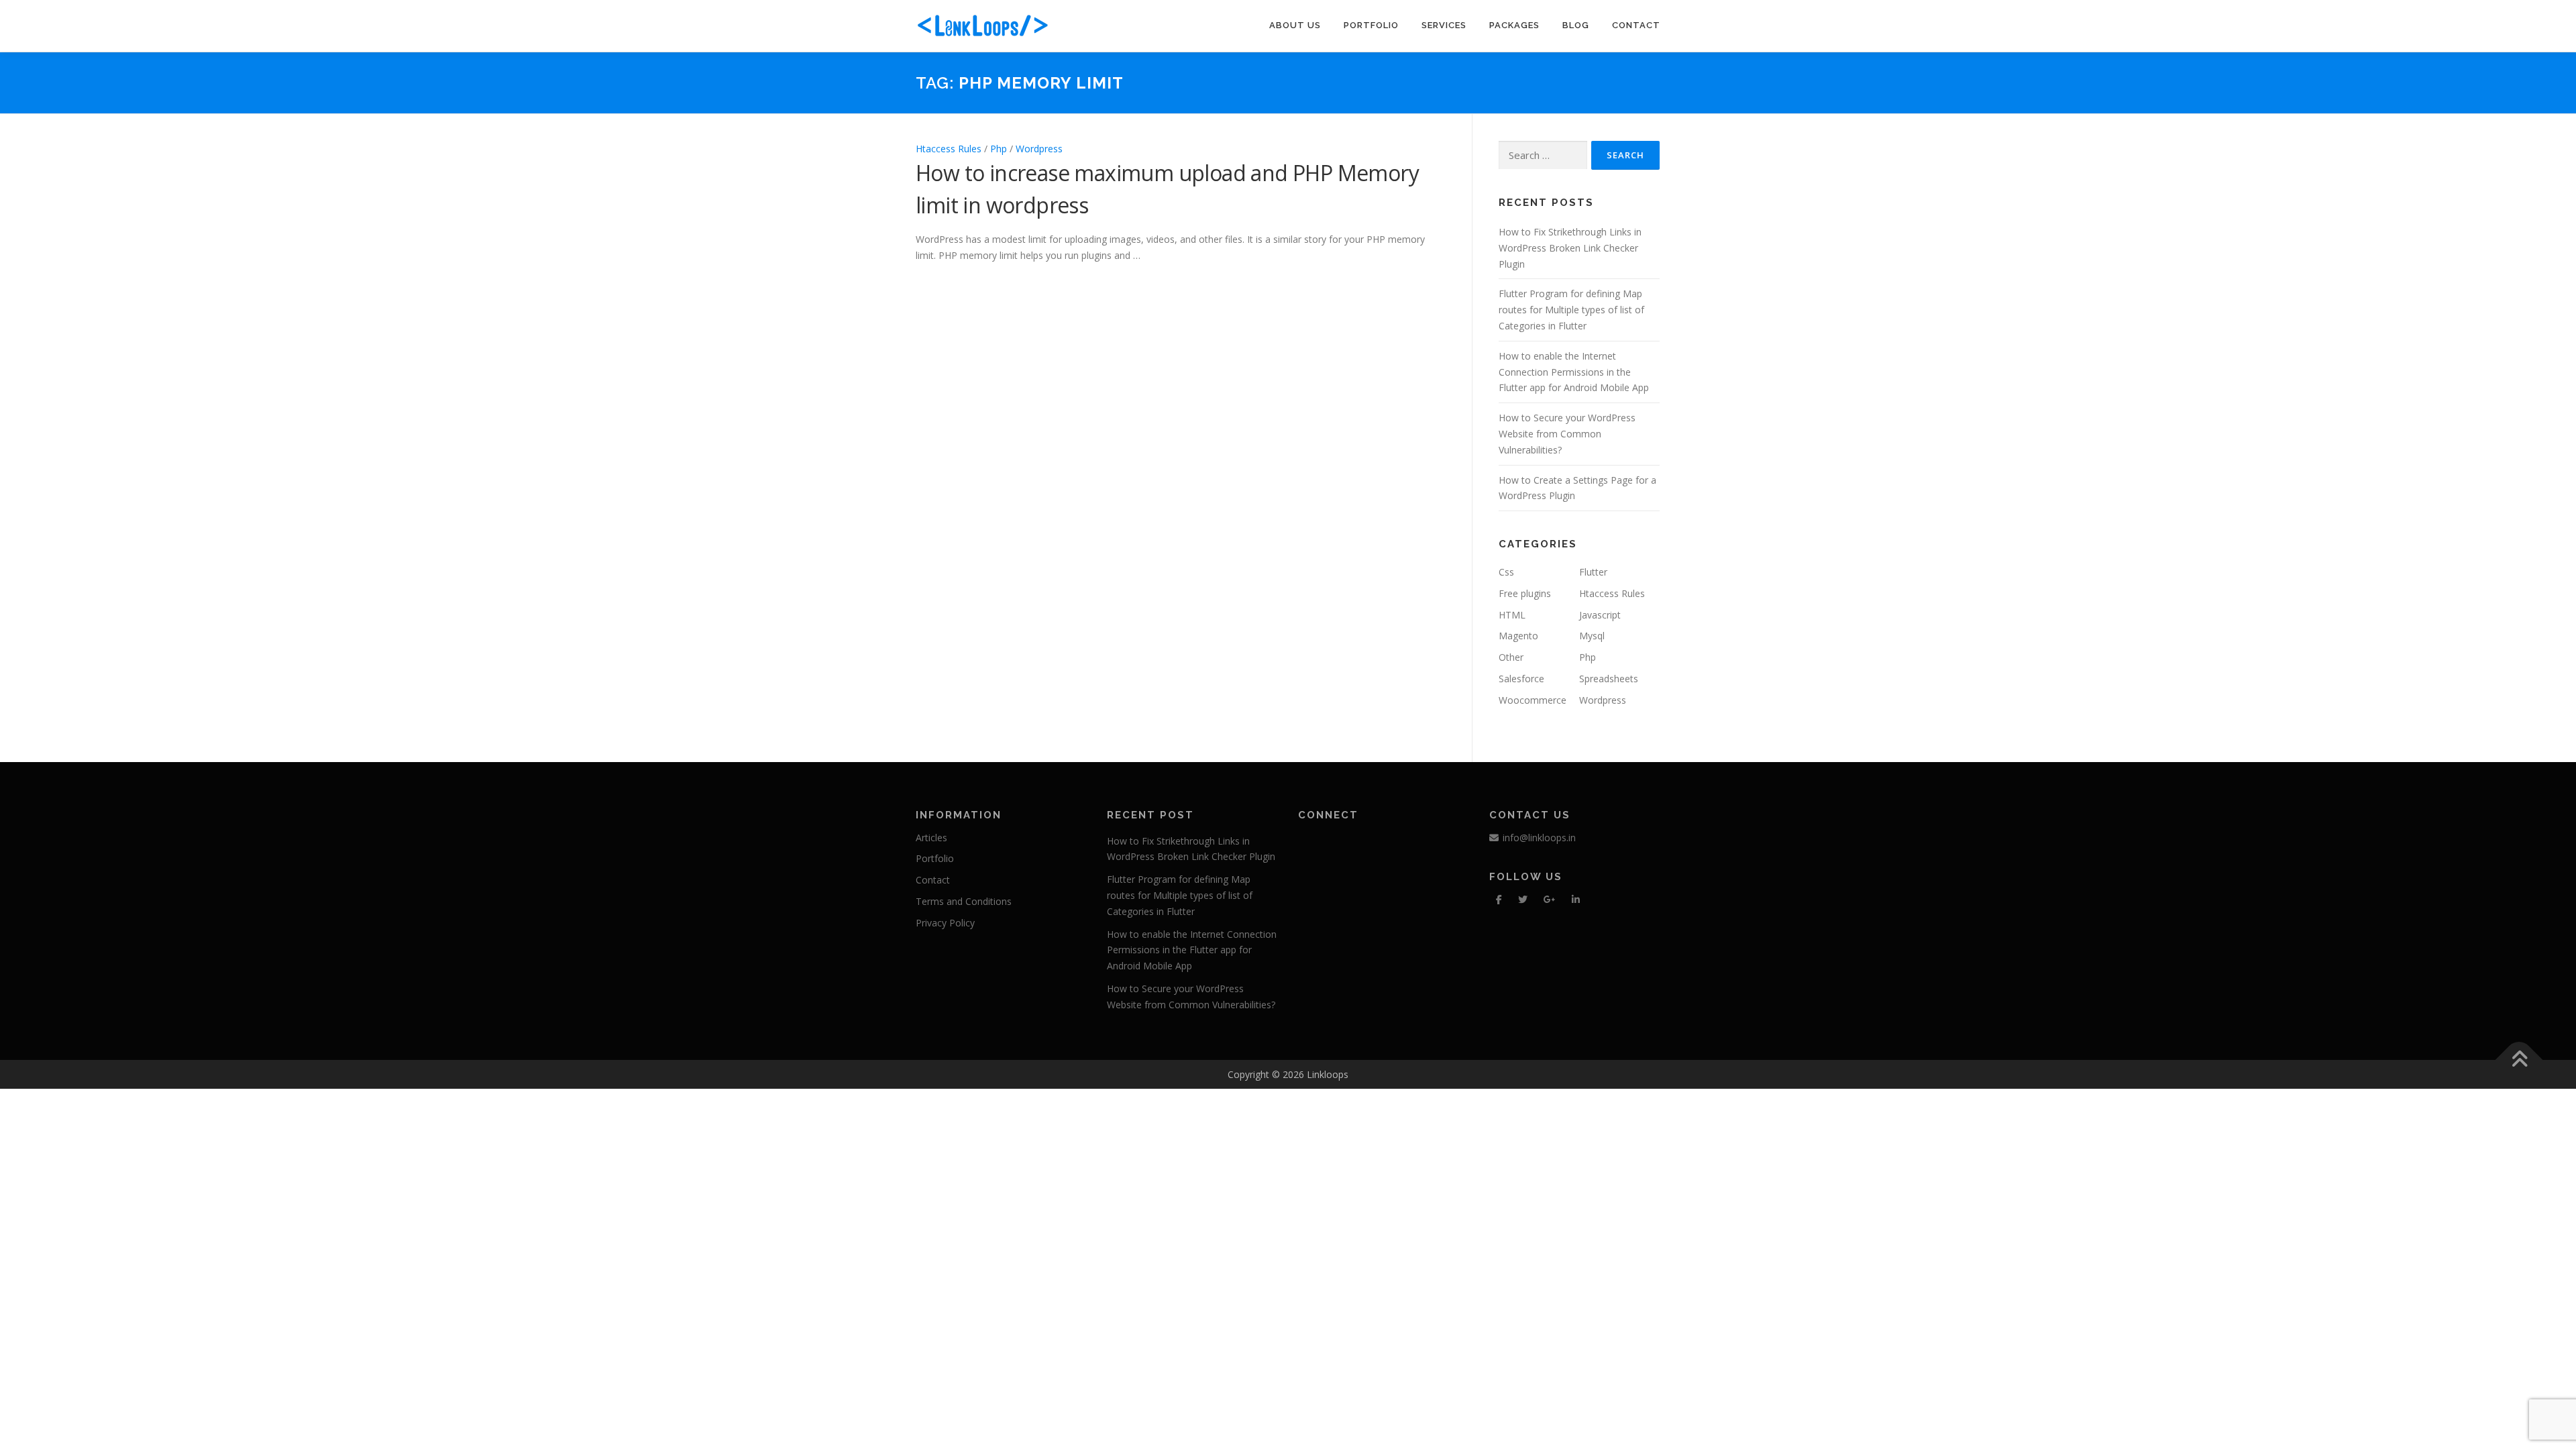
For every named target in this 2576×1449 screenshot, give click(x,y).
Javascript (1600, 615)
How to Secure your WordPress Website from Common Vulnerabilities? (1567, 434)
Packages (1514, 25)
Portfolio (1371, 25)
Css (1506, 572)
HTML (1512, 615)
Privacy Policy (945, 923)
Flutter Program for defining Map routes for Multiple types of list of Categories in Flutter (1571, 310)
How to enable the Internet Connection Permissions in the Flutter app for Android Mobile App (1574, 372)
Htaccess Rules (949, 149)
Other (1511, 657)
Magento (1518, 636)
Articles (931, 838)
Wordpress (1039, 149)
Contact (1636, 25)
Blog (1576, 25)
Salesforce (1521, 679)
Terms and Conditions (964, 901)
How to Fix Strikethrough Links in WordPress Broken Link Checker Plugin (1570, 248)
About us (1295, 25)
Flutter (1593, 572)
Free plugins (1525, 593)
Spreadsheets (1609, 679)
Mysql (1592, 636)
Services (1444, 25)
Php (999, 149)
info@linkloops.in (1539, 838)
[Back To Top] (2519, 1060)
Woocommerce (1533, 700)
